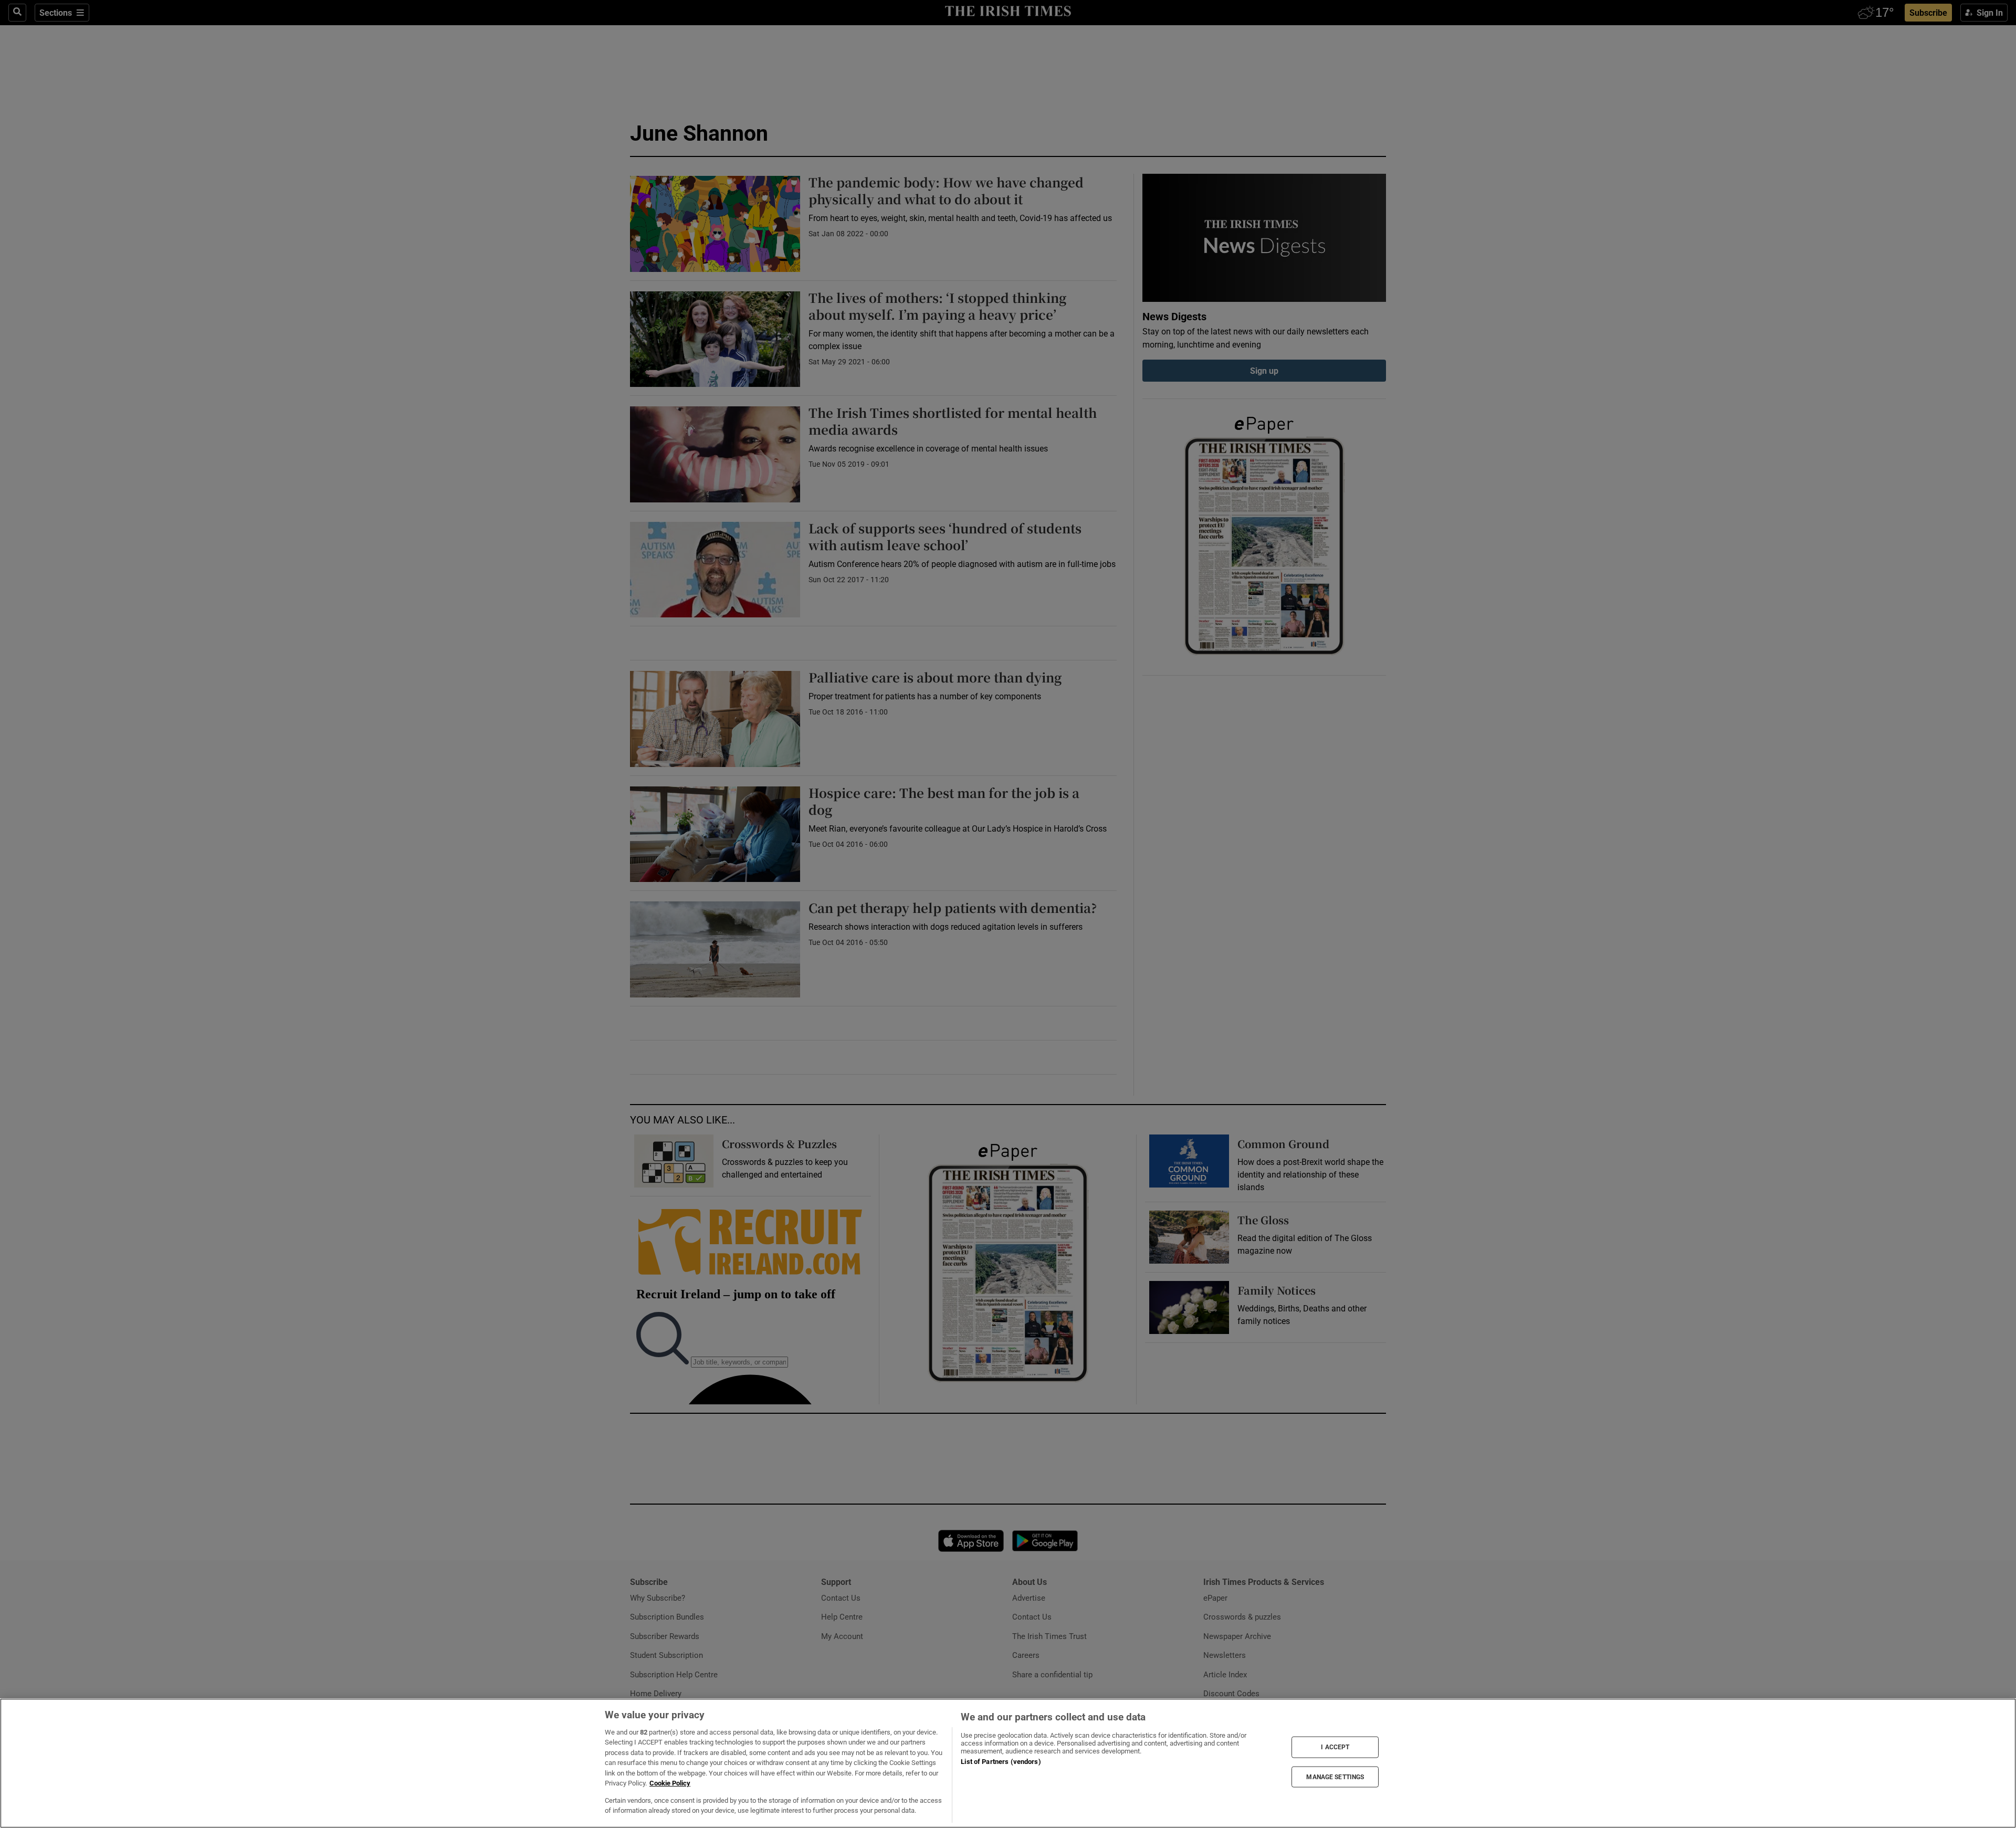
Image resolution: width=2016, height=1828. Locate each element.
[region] (1008, 1763)
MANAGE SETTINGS (1335, 1777)
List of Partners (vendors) (1001, 1762)
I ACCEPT (1335, 1747)
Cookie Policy (670, 1783)
